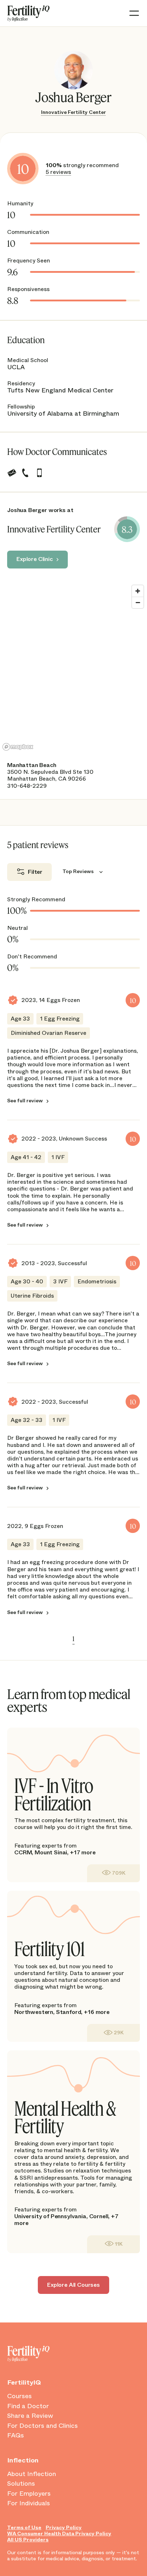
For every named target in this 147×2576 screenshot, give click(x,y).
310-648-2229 (27, 786)
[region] (73, 667)
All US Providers (28, 2540)
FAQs (16, 2436)
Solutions (21, 2484)
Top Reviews (78, 871)
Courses (19, 2396)
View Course (113, 1873)
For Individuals (29, 2504)
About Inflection (32, 2474)
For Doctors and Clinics (42, 2426)
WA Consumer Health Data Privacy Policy (59, 2534)
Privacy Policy (64, 2528)
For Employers (29, 2494)
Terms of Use (24, 2528)
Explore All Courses (73, 2285)
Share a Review (30, 2416)
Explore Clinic (35, 559)
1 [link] (73, 1639)
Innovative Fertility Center (73, 112)
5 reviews (58, 172)
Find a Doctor (28, 2406)
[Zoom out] (138, 602)
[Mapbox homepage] (18, 747)
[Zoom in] (138, 591)
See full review (25, 1101)
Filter (35, 872)
